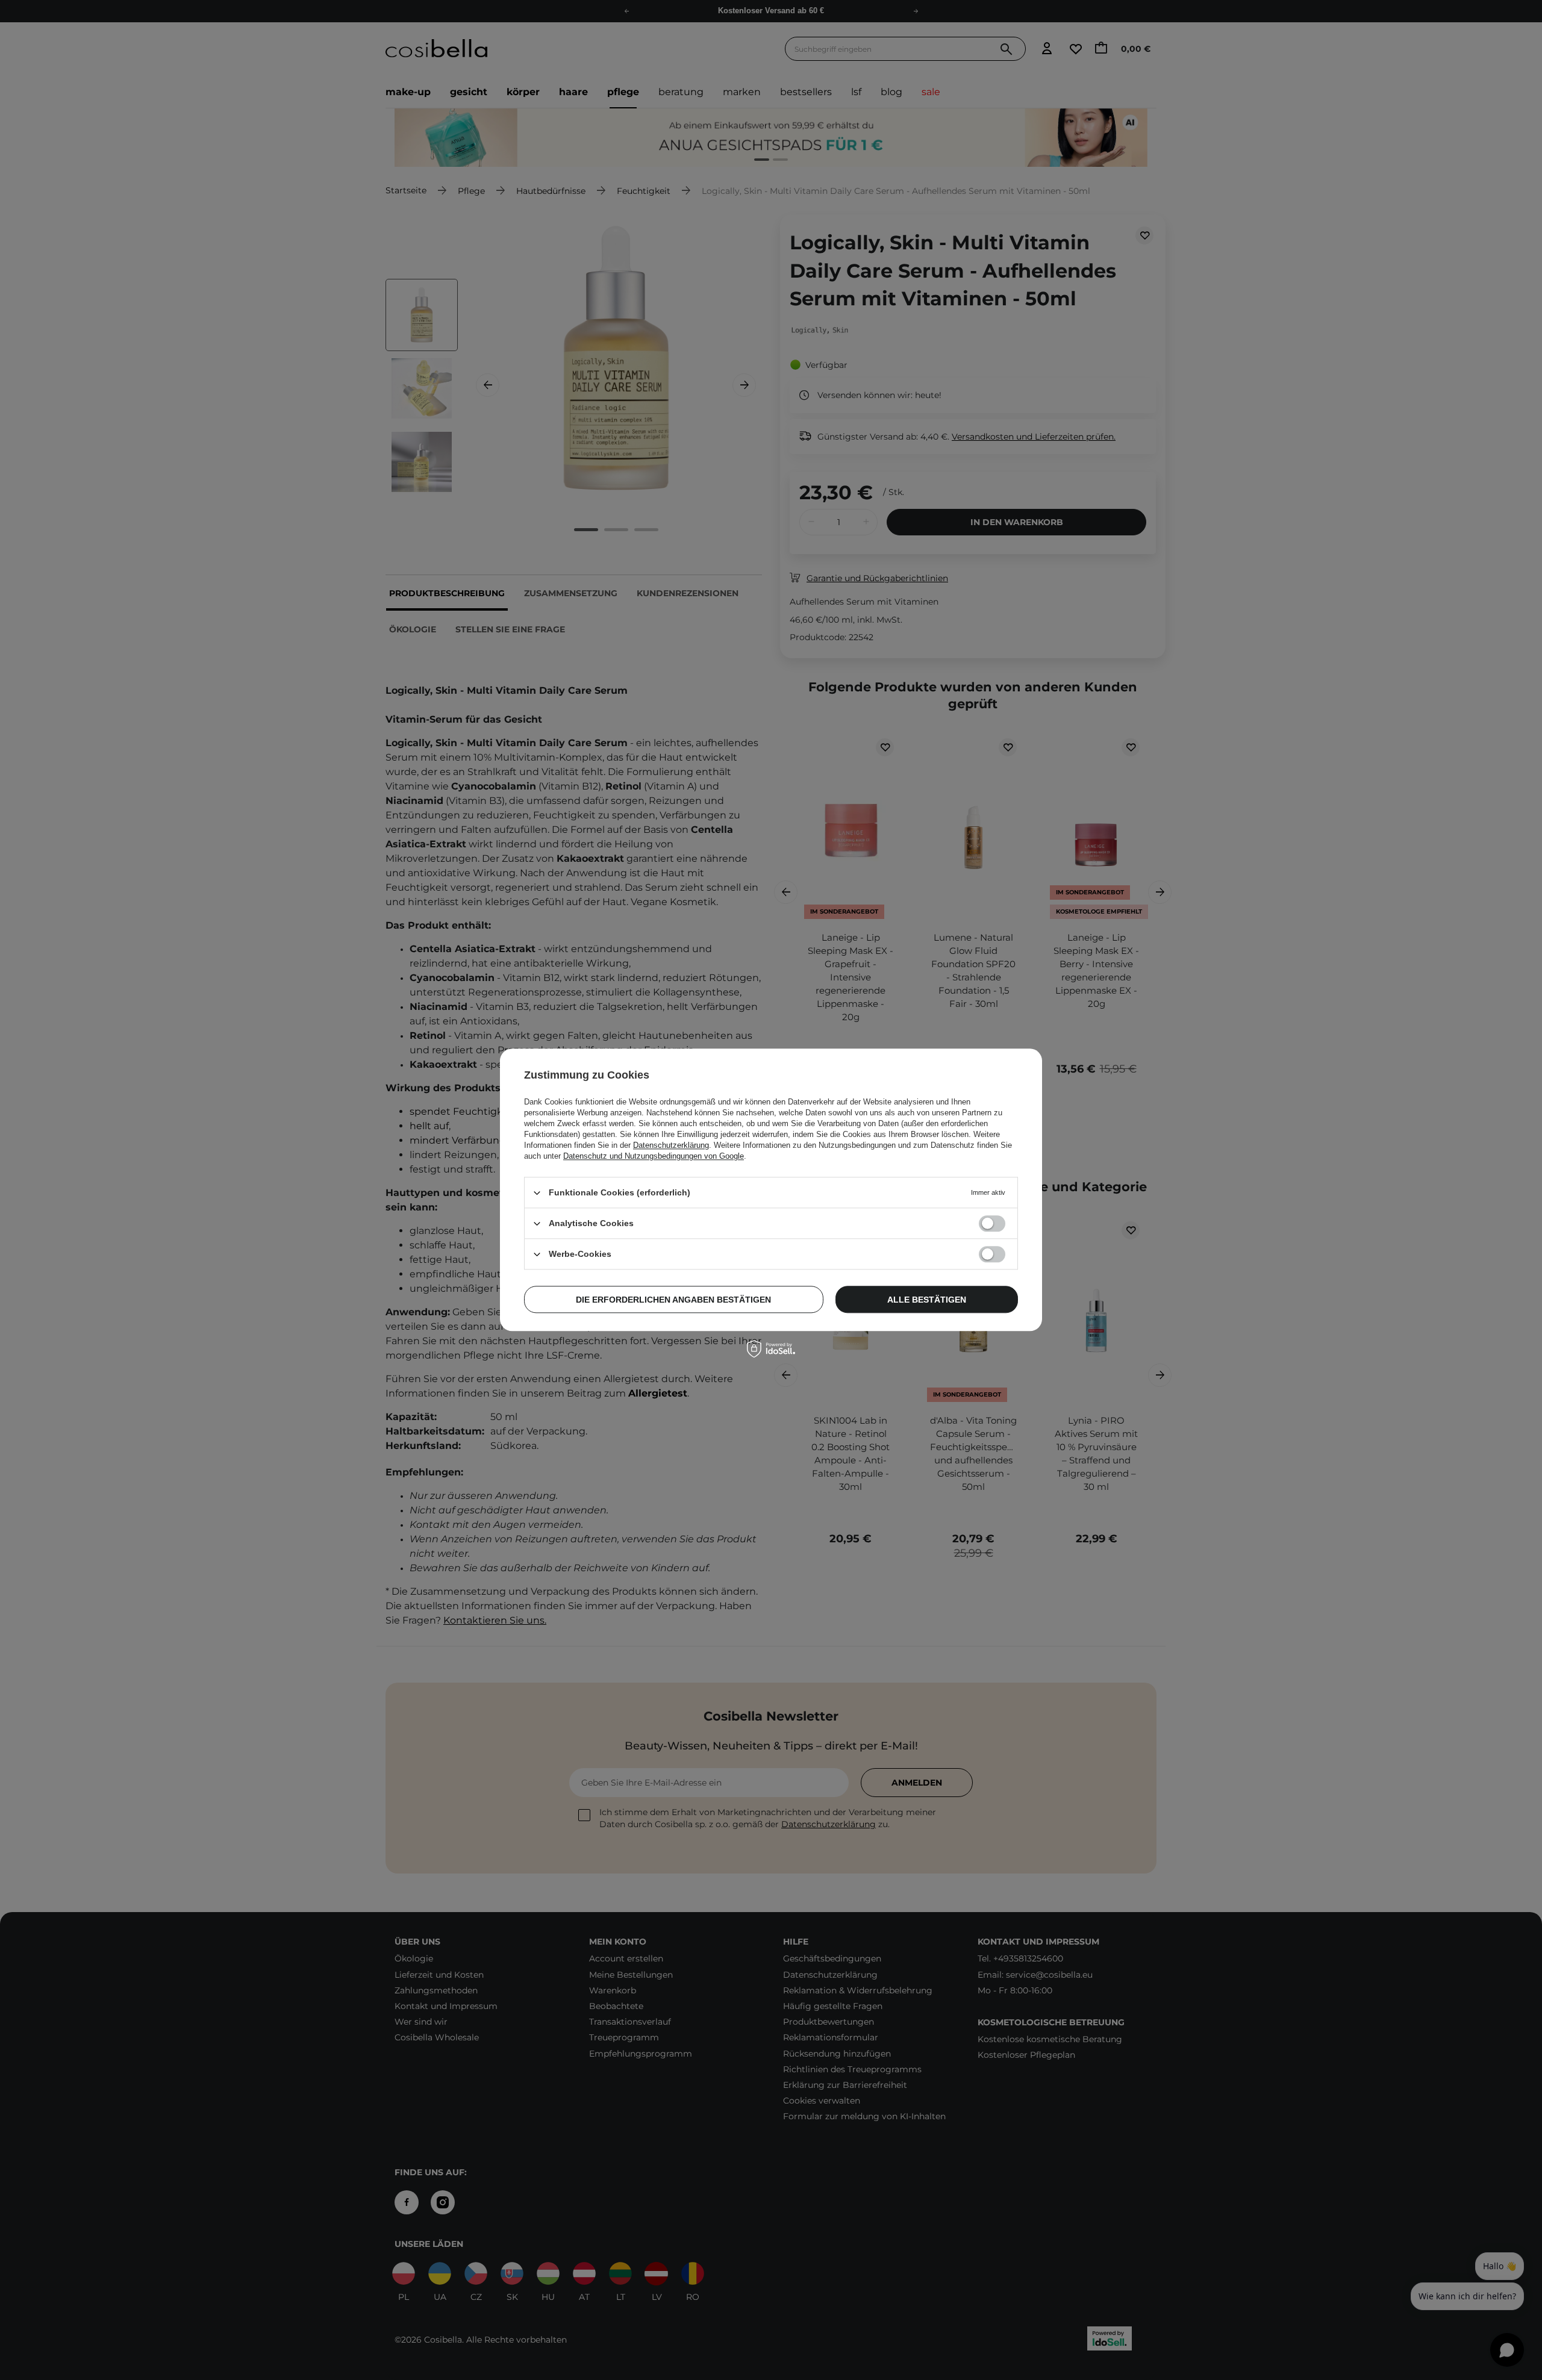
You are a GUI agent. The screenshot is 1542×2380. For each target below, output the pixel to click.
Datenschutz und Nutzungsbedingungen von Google (654, 1156)
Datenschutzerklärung (671, 1145)
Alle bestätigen (927, 1300)
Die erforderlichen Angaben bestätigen (673, 1300)
